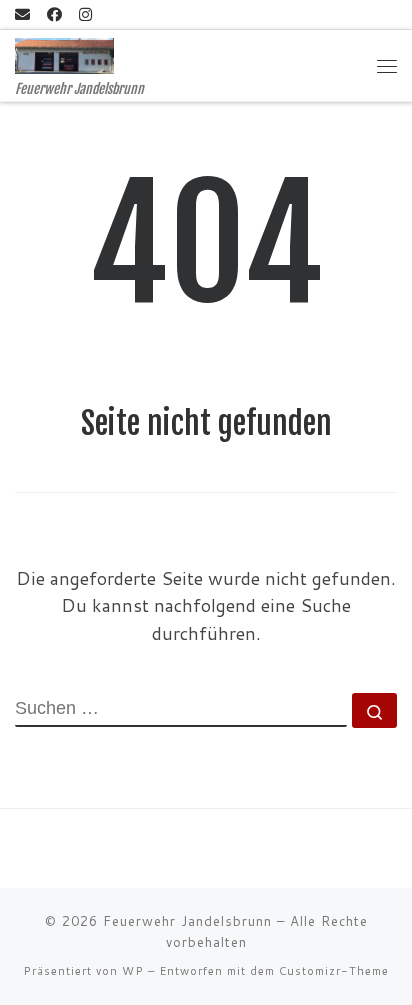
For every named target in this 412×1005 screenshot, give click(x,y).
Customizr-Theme (334, 971)
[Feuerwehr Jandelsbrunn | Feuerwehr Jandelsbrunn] (64, 55)
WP (133, 971)
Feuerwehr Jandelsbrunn (187, 921)
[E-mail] (22, 14)
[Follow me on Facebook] (54, 14)
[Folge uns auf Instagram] (85, 14)
